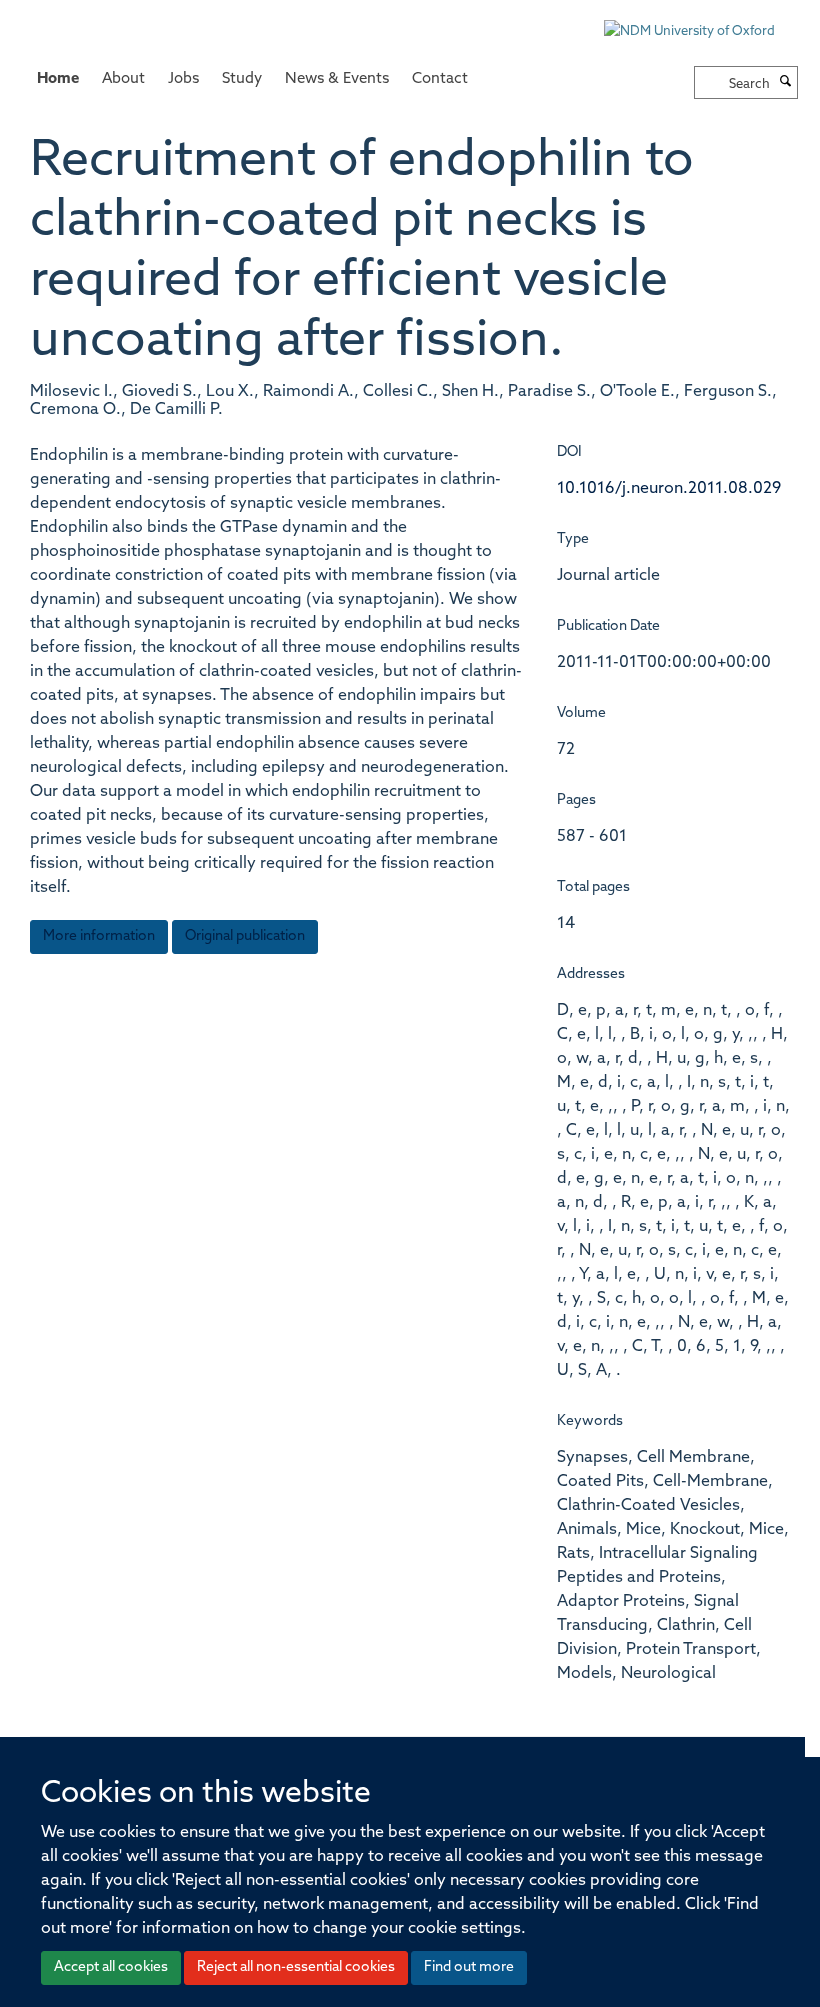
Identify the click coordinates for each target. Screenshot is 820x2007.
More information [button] (99, 936)
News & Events (337, 79)
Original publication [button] (245, 936)
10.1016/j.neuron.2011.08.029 (669, 489)
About (123, 79)
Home (58, 79)
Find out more (469, 1967)
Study (242, 79)
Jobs (183, 79)
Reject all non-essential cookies (296, 1967)
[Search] (786, 83)
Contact (440, 79)
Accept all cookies (111, 1967)
